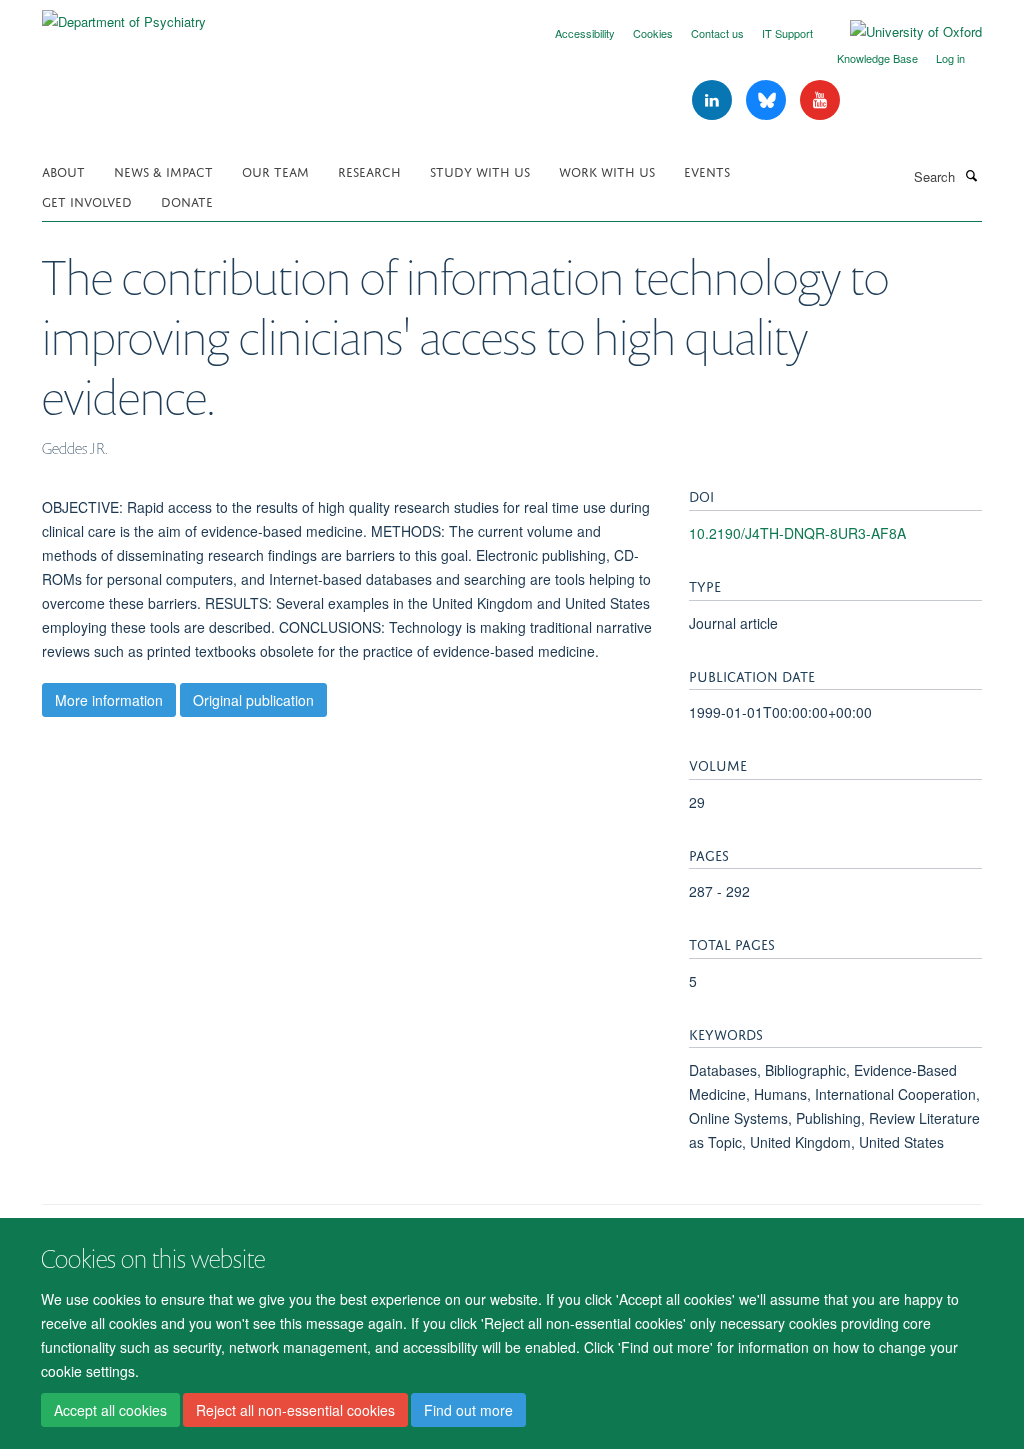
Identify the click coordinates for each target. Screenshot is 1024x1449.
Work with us (607, 170)
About (63, 170)
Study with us (480, 170)
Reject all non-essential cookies (295, 1410)
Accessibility (585, 33)
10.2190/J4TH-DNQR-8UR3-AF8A (797, 533)
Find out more (468, 1410)
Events (707, 170)
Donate (187, 200)
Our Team (275, 170)
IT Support (787, 33)
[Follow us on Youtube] (820, 100)
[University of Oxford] (901, 32)
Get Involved (87, 200)
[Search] (971, 175)
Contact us (717, 33)
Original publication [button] (253, 700)
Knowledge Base (877, 58)
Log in (950, 58)
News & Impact (163, 170)
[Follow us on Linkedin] (714, 100)
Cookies (653, 33)
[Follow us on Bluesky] (768, 100)
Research (369, 170)
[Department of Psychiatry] (124, 14)
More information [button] (109, 700)
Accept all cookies (110, 1410)
